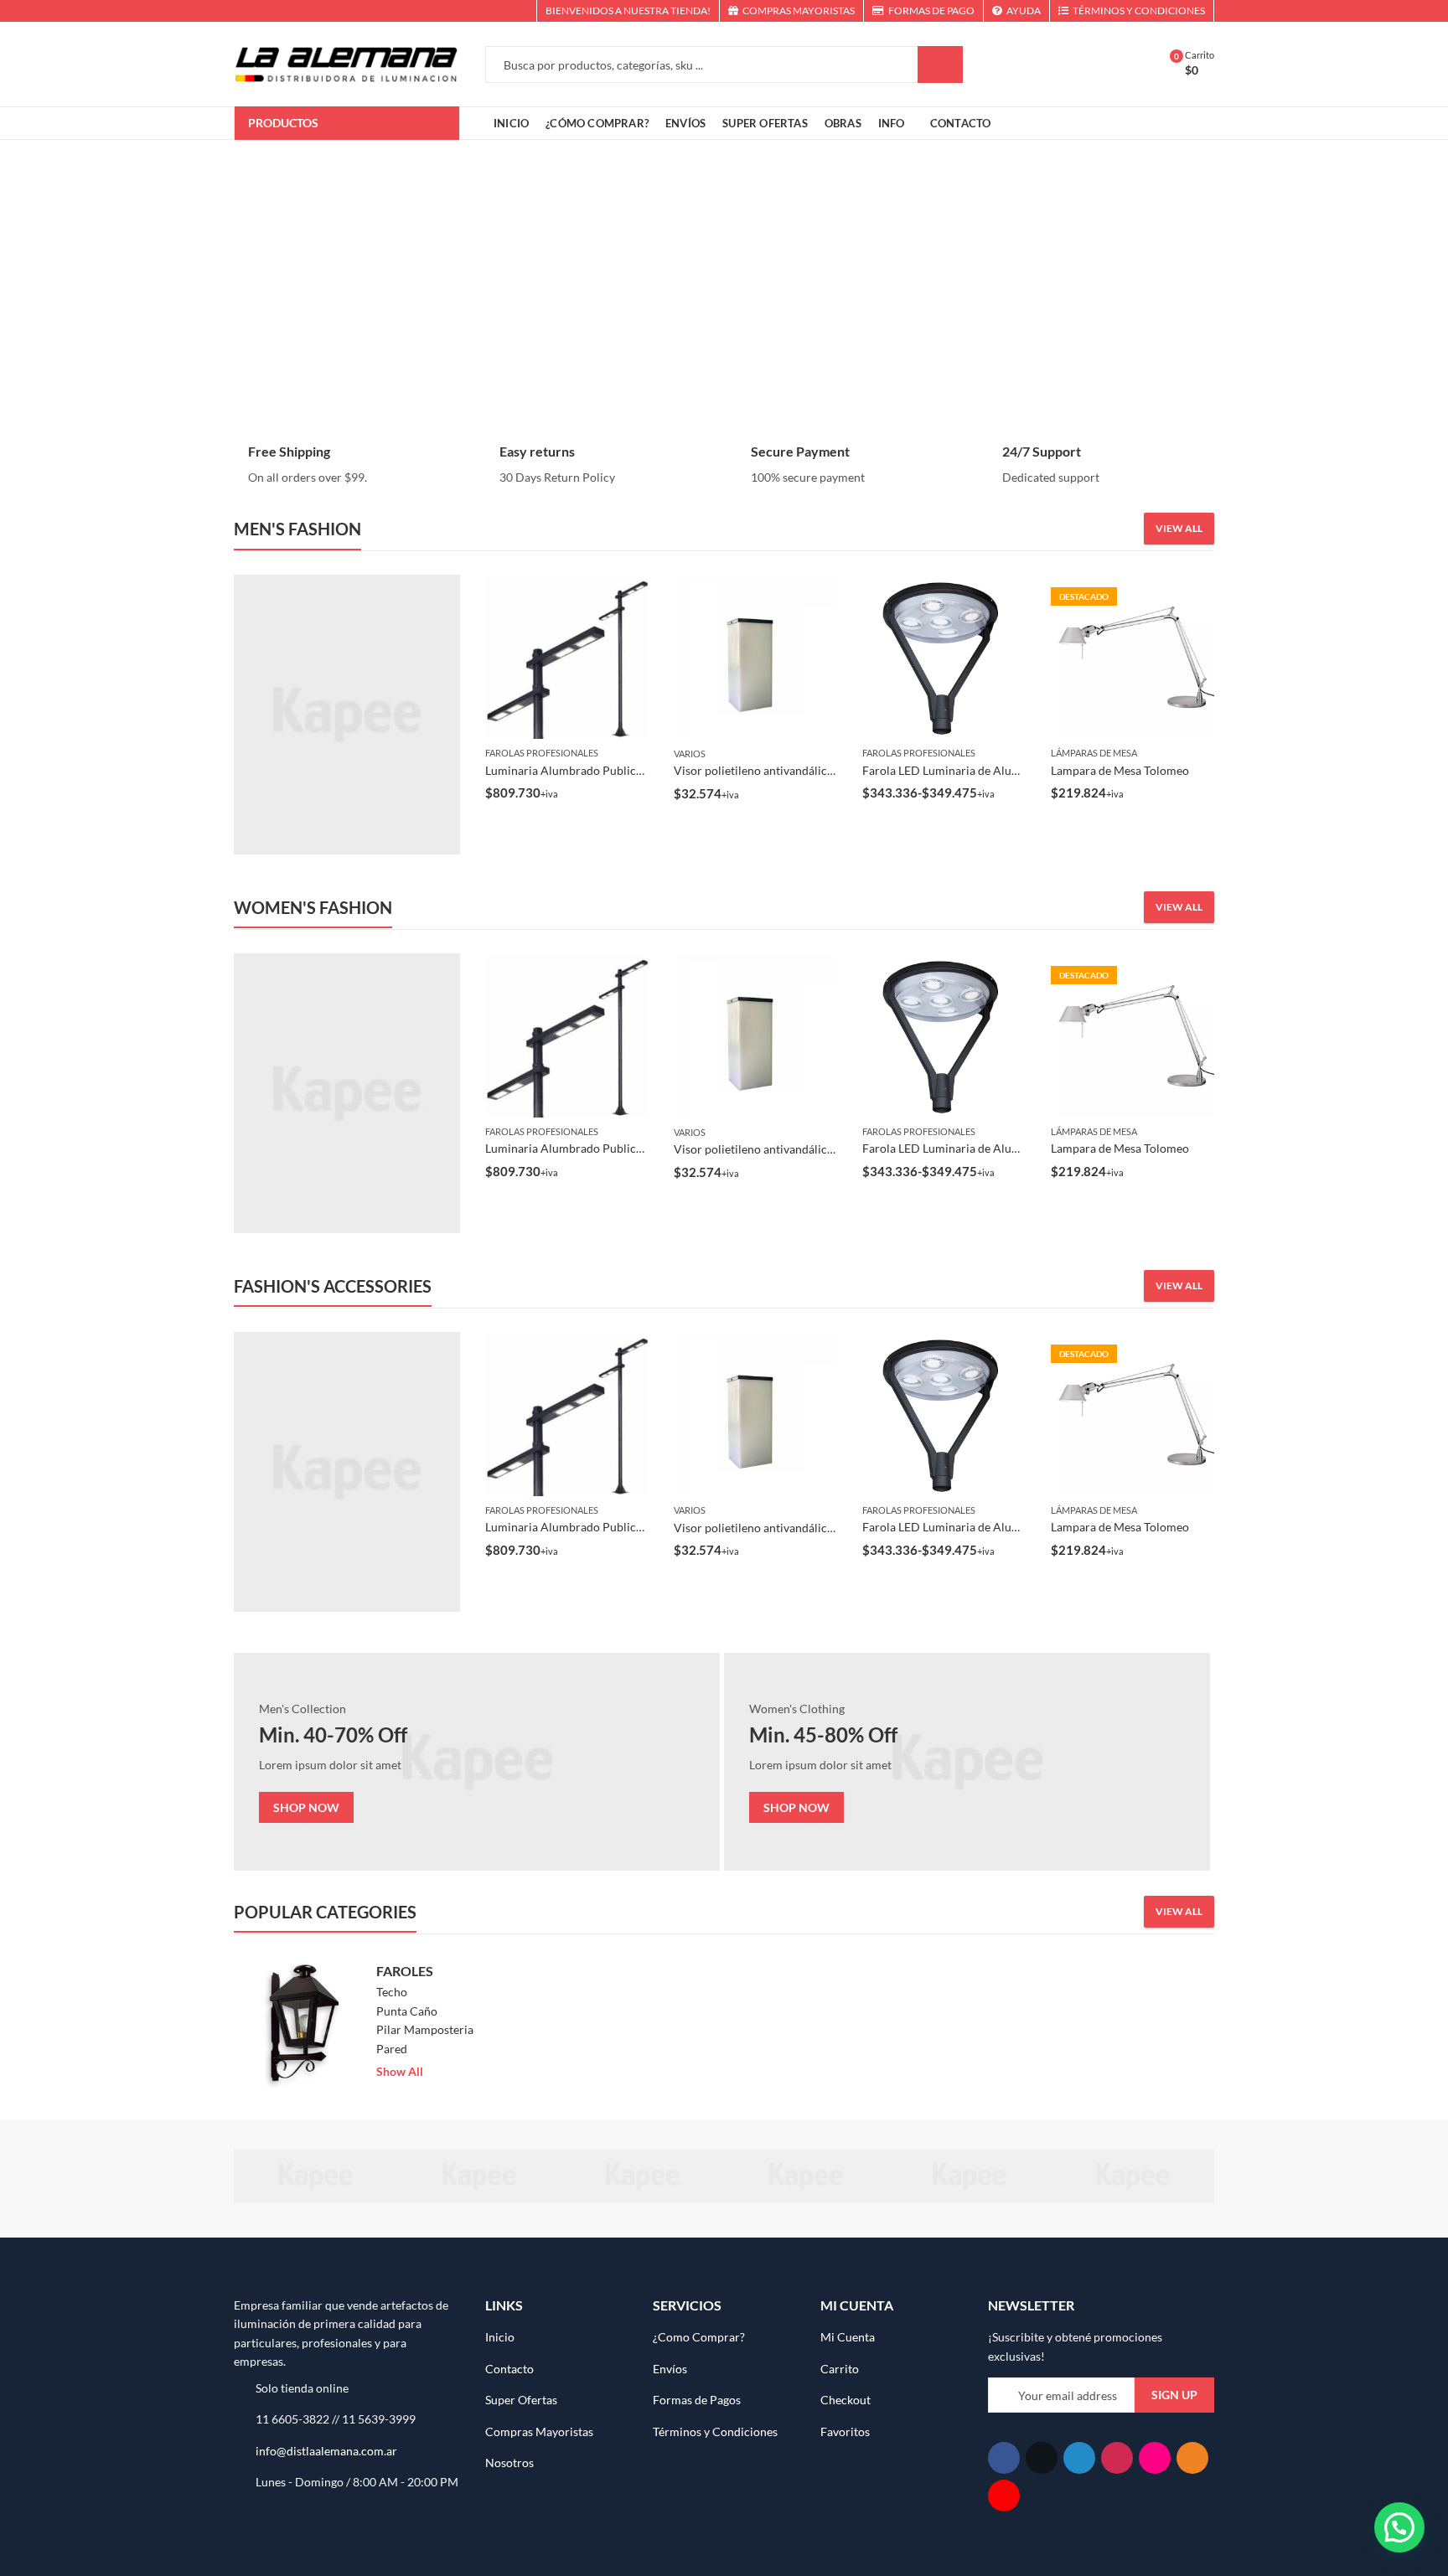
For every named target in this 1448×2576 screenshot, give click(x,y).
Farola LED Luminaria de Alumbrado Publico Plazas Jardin (1014, 770)
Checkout (846, 2400)
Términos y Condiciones (715, 2431)
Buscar (940, 65)
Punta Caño (407, 2011)
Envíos (670, 2369)
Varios (690, 754)
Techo (392, 1992)
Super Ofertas (521, 2400)
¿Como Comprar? (699, 2337)
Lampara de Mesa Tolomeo (1120, 770)
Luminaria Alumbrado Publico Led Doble (592, 770)
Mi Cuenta (848, 2337)
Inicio (500, 2337)
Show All (400, 2071)
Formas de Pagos (697, 2400)
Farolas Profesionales (542, 753)
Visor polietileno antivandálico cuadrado (780, 770)
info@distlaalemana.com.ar (326, 2451)
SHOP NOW (306, 1807)
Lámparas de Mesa (1094, 753)
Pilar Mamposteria (425, 2029)
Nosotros (509, 2462)
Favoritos (845, 2431)
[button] (1399, 2527)
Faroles (405, 1971)
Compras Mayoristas (539, 2431)
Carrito (840, 2369)
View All (1179, 528)
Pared (392, 2049)
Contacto (509, 2369)
